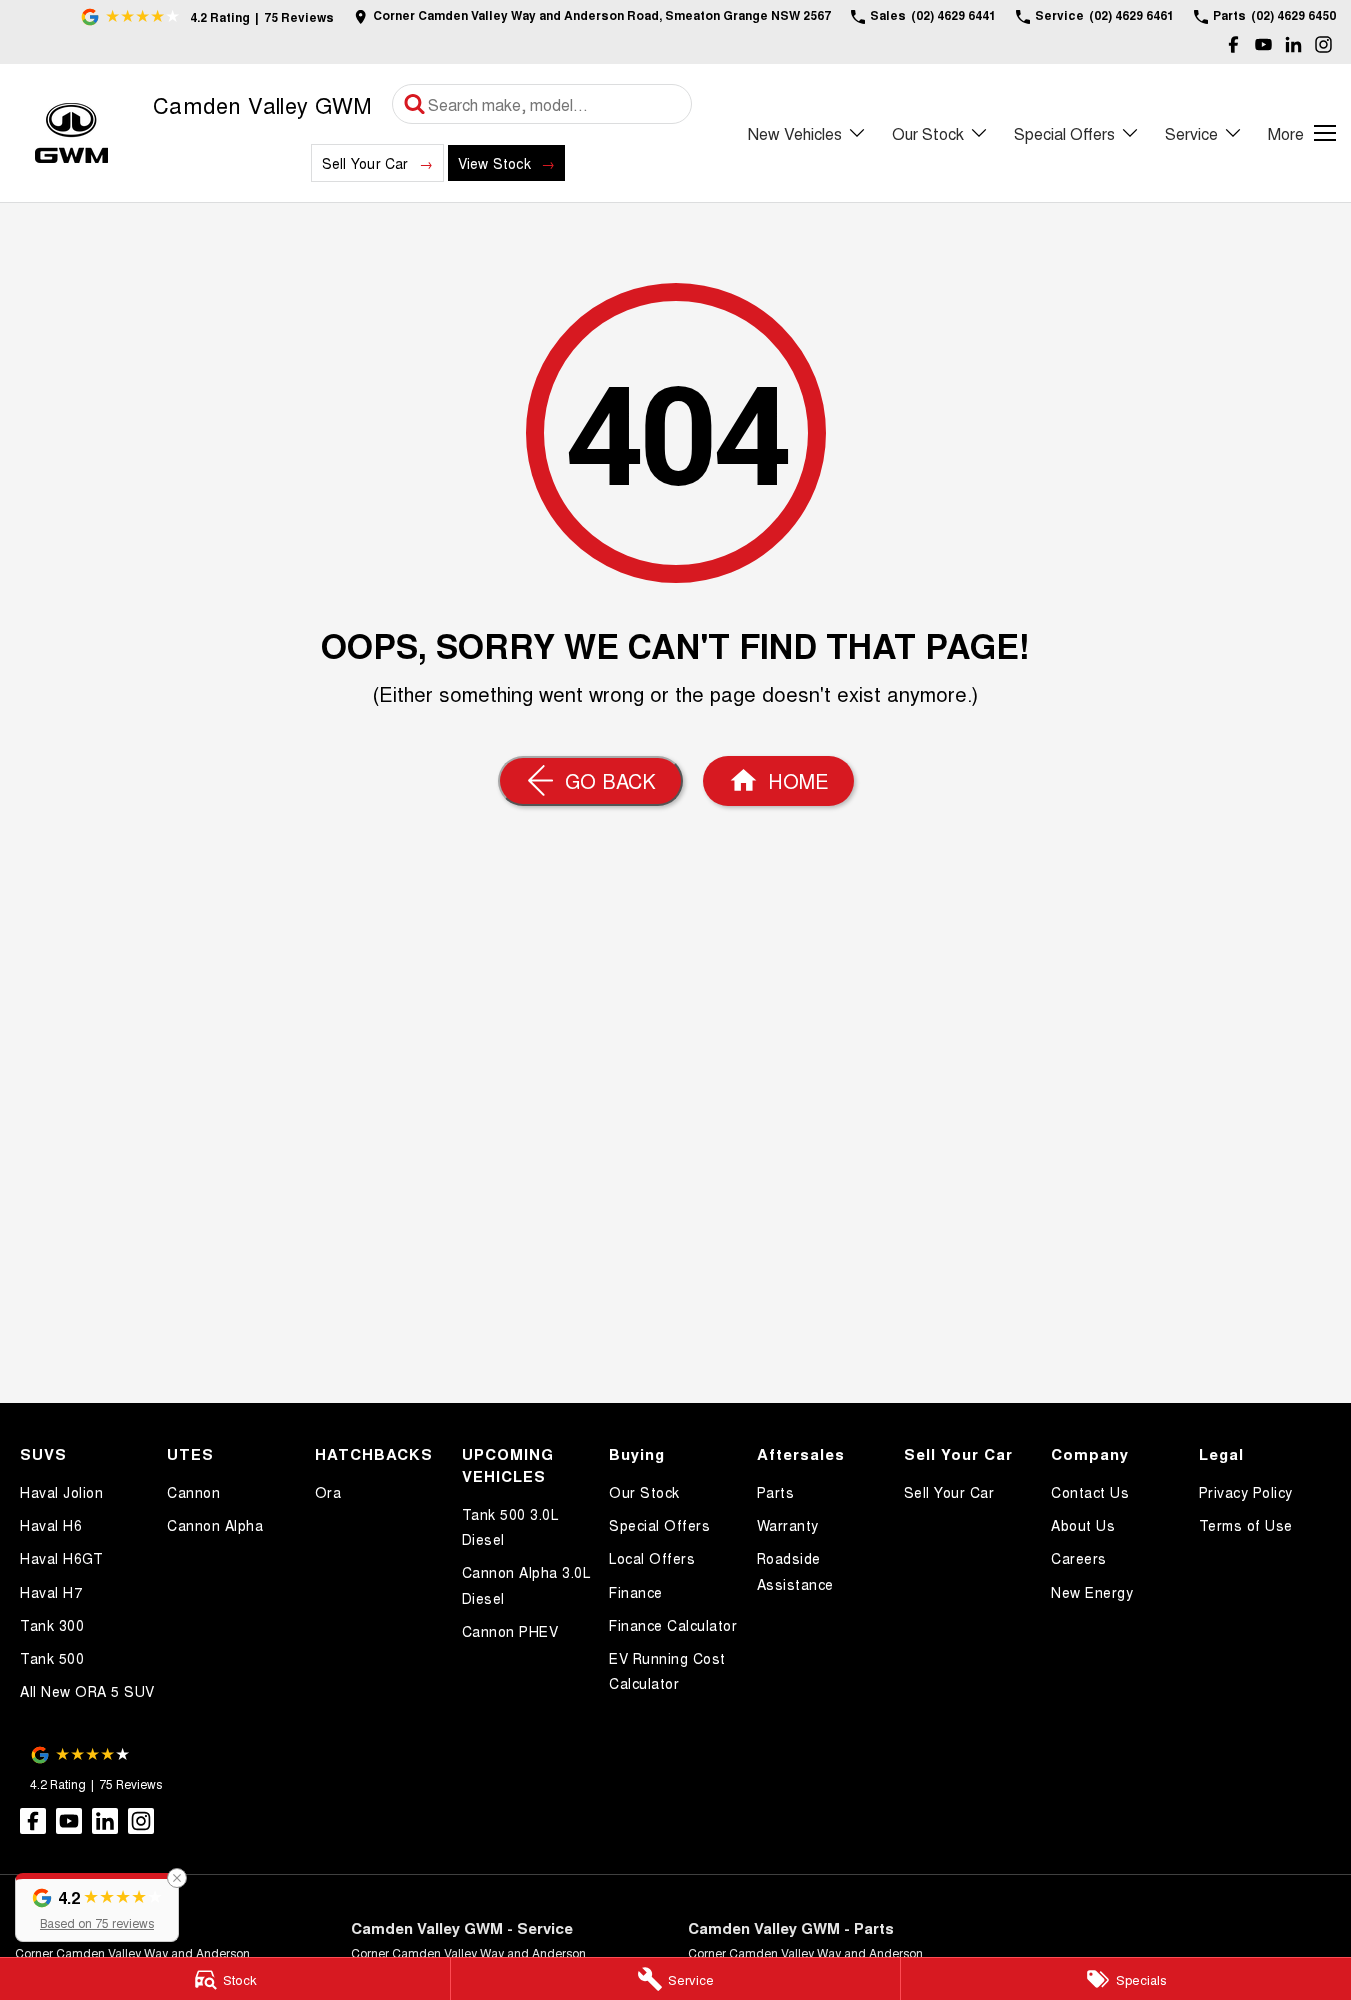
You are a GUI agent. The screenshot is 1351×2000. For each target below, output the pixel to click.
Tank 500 (52, 1658)
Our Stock (928, 133)
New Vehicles (795, 133)
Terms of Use (1246, 1525)
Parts (776, 1492)
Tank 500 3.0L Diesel (510, 1526)
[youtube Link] (1263, 44)
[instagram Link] (1323, 44)
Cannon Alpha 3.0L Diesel (526, 1584)
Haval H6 (51, 1525)
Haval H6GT (61, 1558)
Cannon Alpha (215, 1525)
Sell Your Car (365, 163)
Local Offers (652, 1558)
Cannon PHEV (510, 1631)
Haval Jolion (61, 1492)
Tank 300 (52, 1625)
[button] (97, 1907)
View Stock (494, 163)
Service (1191, 133)
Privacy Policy (1246, 1492)
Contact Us (1090, 1492)
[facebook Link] (1233, 44)
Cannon (193, 1492)
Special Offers (1064, 133)
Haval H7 (51, 1592)
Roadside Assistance (795, 1570)
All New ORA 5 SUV (87, 1691)
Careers (1079, 1558)
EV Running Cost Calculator (667, 1670)
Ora (328, 1492)
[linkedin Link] (1293, 44)
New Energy (1092, 1592)
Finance (636, 1592)
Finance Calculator (673, 1625)
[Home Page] (71, 133)
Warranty (788, 1525)
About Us (1083, 1525)
